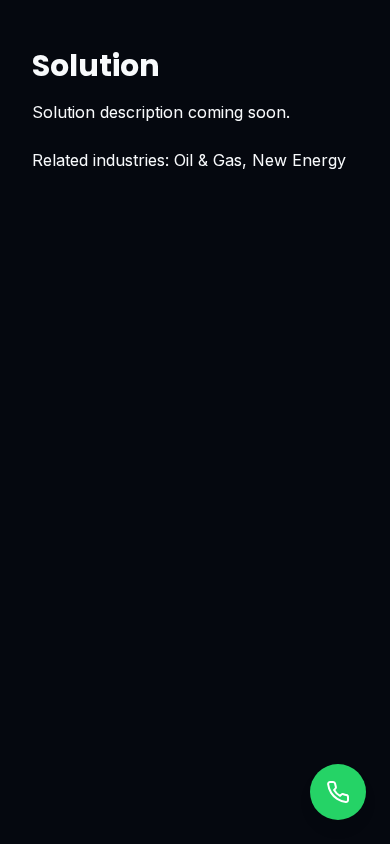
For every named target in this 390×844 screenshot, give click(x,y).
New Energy (299, 160)
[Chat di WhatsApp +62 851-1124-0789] (338, 792)
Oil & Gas (208, 160)
